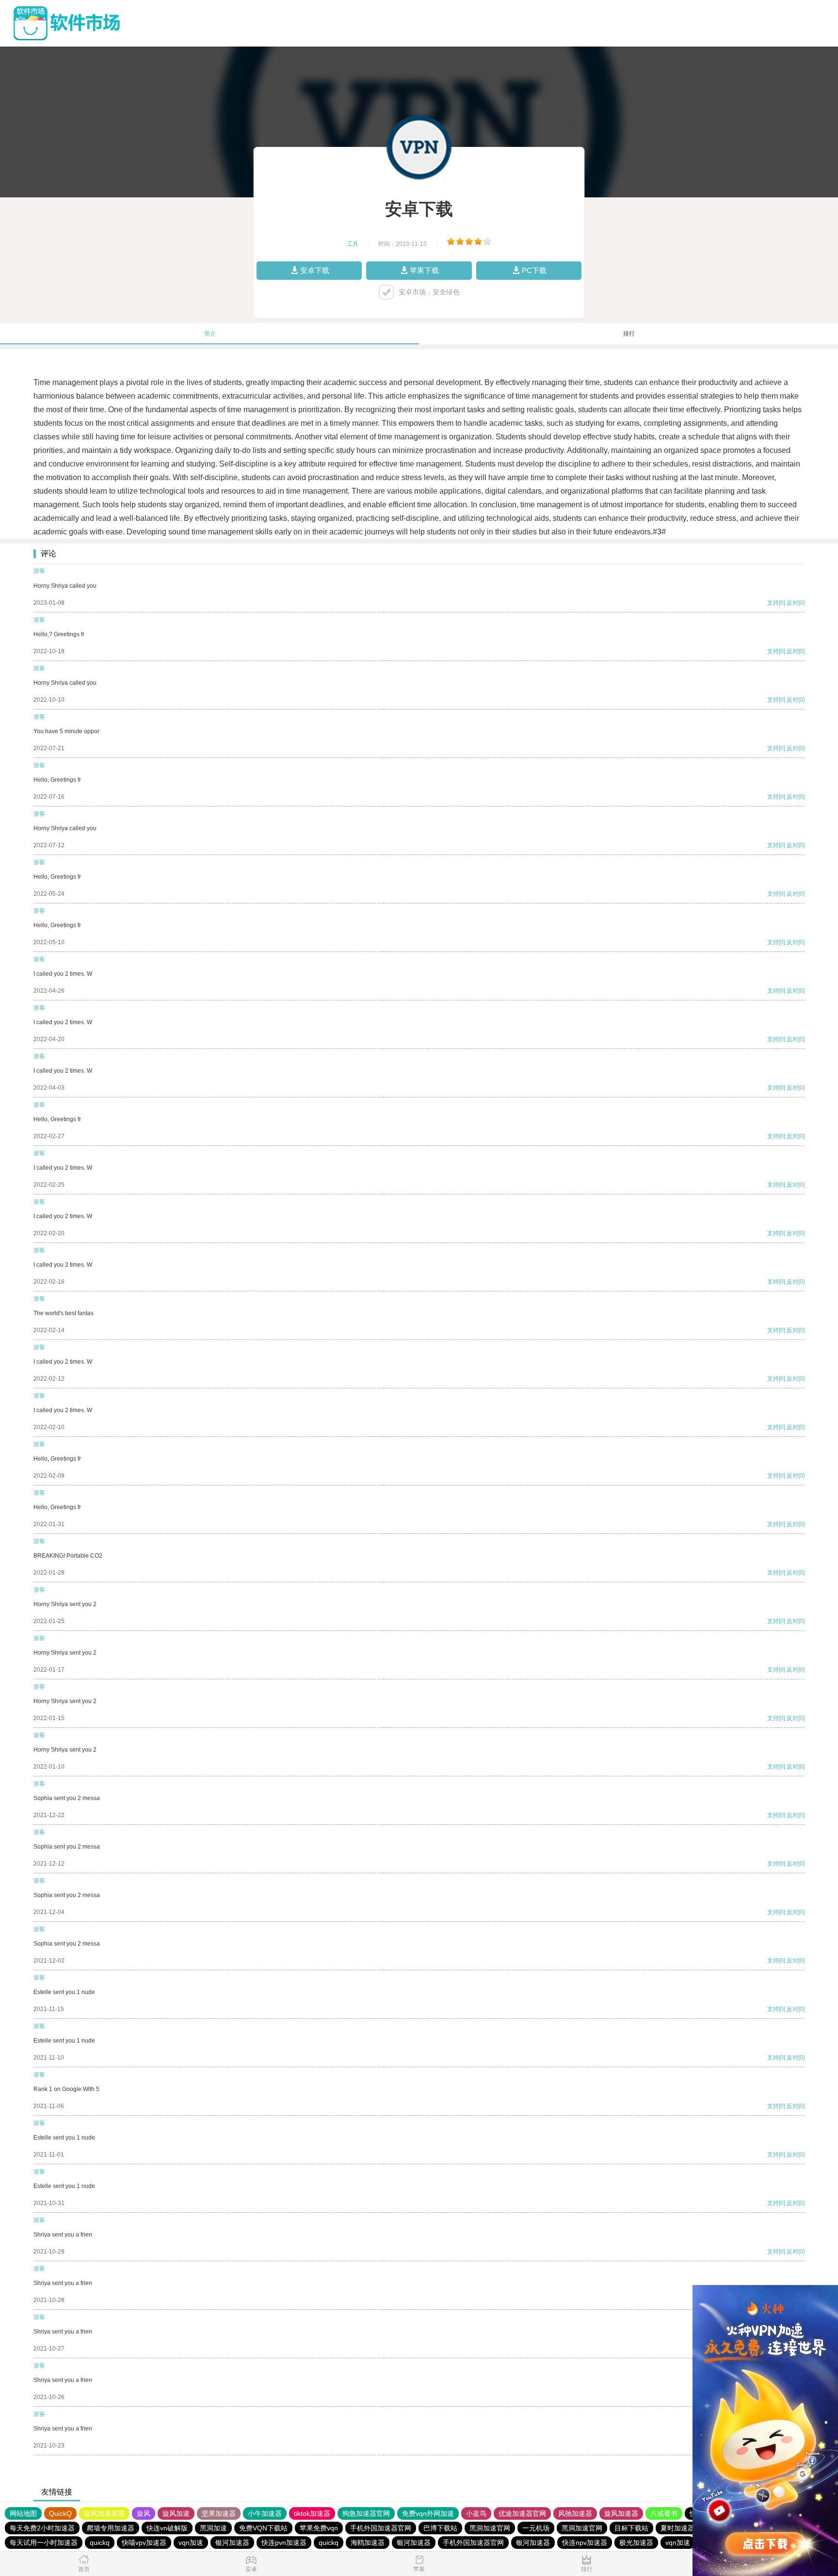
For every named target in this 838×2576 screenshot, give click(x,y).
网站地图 (23, 2513)
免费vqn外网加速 (428, 2513)
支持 (773, 603)
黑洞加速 (213, 2528)
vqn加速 (191, 2543)
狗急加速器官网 (366, 2513)
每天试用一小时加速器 (44, 2543)
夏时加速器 (677, 2528)
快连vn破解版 (167, 2528)
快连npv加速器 (585, 2543)
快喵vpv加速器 (144, 2543)
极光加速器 (636, 2543)
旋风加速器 (621, 2513)
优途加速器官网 (522, 2513)
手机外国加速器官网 (381, 2528)
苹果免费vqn (319, 2528)
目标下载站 (631, 2528)
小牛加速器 (265, 2513)
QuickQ (60, 2513)
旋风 (144, 2513)
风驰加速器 (575, 2513)
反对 (792, 603)
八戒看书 (664, 2513)
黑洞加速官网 (490, 2528)
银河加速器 (232, 2543)
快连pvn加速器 (284, 2543)
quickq (100, 2543)
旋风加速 (176, 2513)
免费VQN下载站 (263, 2528)
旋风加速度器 (104, 2513)
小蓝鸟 (476, 2513)
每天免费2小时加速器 (42, 2528)
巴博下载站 (440, 2528)
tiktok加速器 (312, 2513)
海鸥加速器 (368, 2543)
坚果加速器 (219, 2513)
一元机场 (536, 2528)
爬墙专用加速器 (111, 2528)
